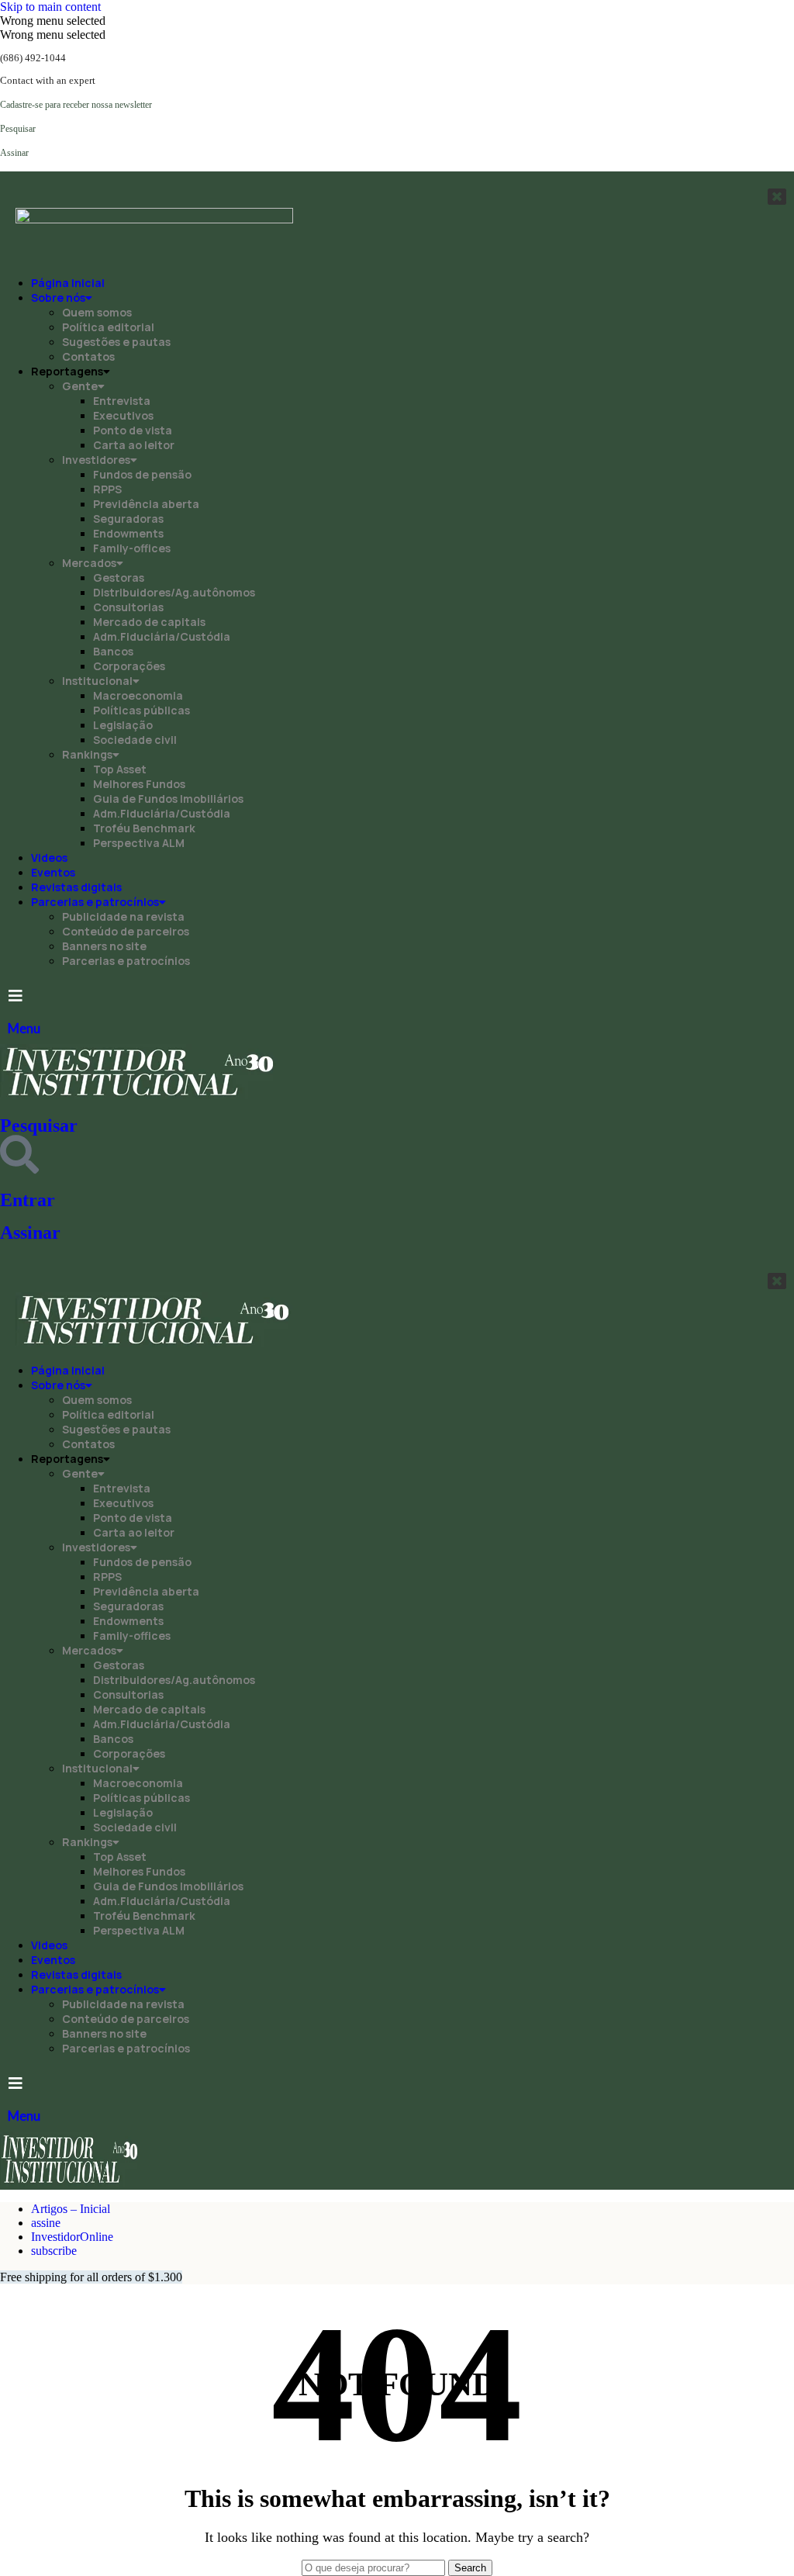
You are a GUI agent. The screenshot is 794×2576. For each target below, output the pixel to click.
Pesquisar (39, 1125)
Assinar (30, 1233)
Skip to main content (50, 7)
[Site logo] (139, 1095)
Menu (24, 1028)
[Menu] (16, 996)
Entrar (28, 1200)
